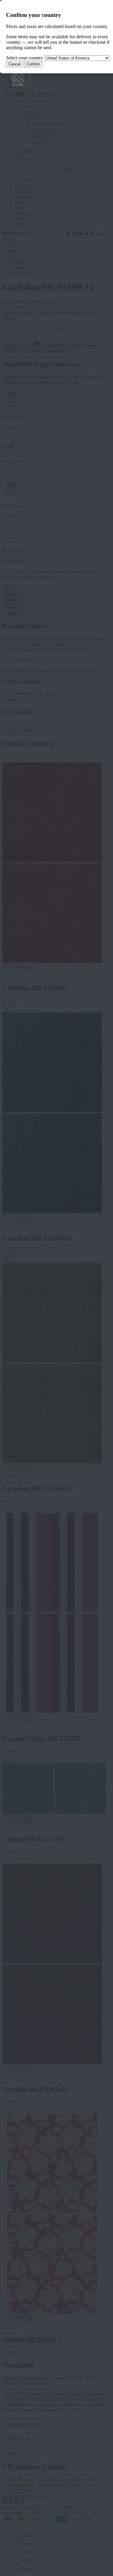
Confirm (33, 64)
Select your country (25, 58)
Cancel (14, 64)
